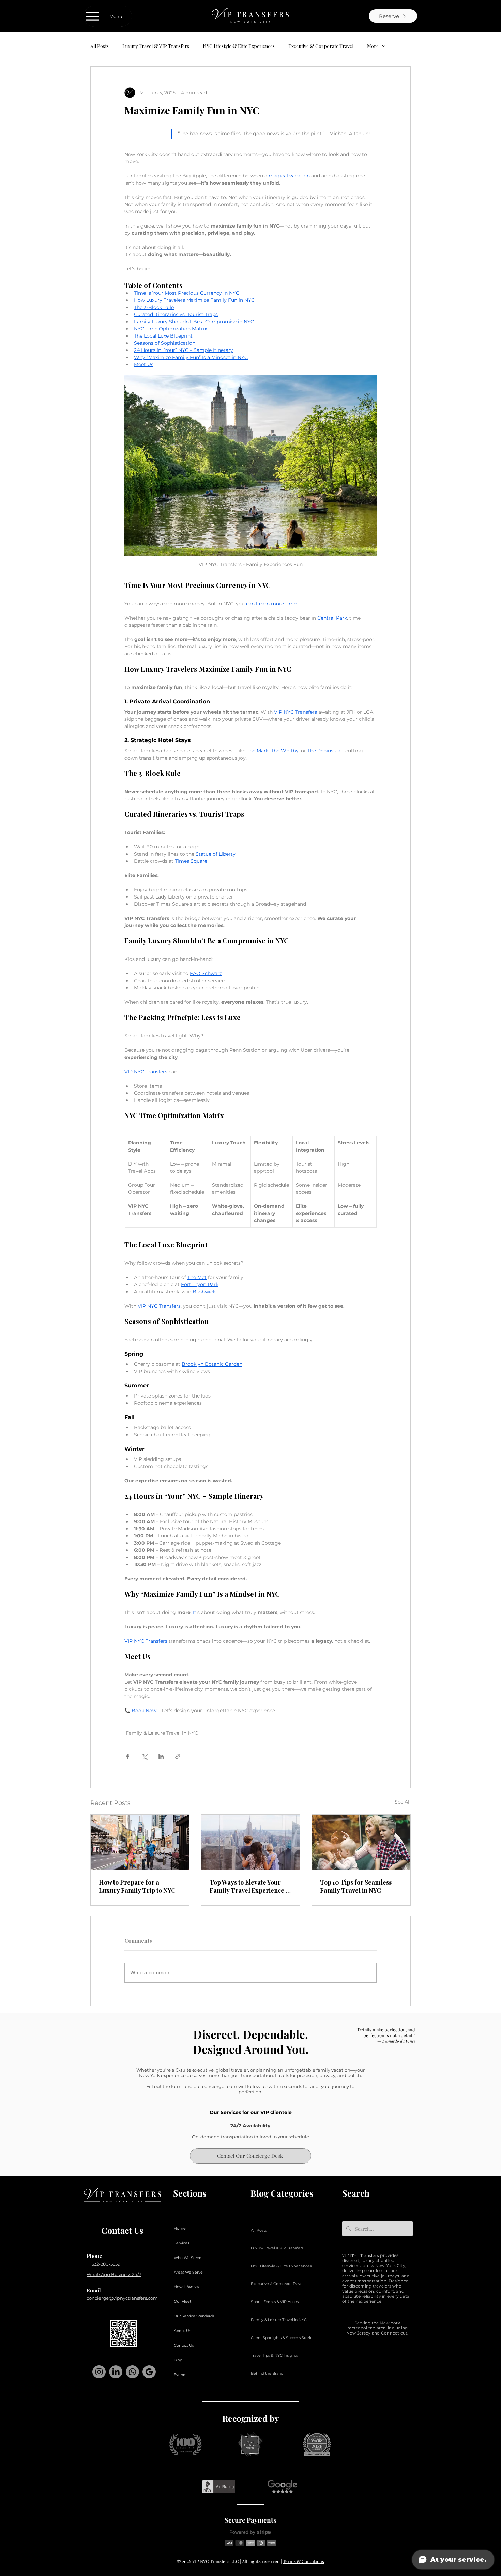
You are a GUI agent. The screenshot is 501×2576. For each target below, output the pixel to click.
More (373, 46)
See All (403, 1802)
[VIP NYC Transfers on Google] (149, 2372)
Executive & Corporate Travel (321, 46)
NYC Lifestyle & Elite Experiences (239, 46)
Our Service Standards (194, 2316)
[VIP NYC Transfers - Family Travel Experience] (251, 1842)
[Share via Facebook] (128, 1756)
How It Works (186, 2287)
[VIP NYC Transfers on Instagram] (99, 2372)
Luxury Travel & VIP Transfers (156, 46)
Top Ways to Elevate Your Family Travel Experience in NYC (250, 1886)
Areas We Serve (188, 2272)
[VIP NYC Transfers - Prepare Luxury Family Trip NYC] (140, 1842)
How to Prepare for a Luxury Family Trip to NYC (137, 1886)
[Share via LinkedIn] (161, 1756)
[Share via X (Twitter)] (144, 1756)
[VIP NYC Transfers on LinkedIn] (116, 2372)
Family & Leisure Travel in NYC (162, 1733)
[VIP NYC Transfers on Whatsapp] (132, 2372)
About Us (182, 2331)
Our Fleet (183, 2301)
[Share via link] (178, 1756)
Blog (178, 2360)
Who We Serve (188, 2258)
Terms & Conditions (303, 2561)
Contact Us (184, 2345)
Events (180, 2375)
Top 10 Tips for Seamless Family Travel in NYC (356, 1886)
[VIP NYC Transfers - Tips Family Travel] (361, 1842)
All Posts (100, 46)
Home (180, 2228)
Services (181, 2243)
